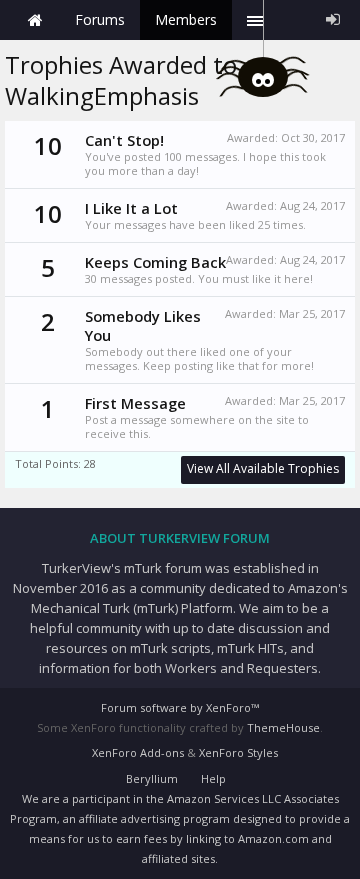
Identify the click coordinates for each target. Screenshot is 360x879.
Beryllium (152, 778)
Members (186, 19)
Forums (100, 19)
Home (35, 20)
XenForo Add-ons (138, 752)
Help (213, 778)
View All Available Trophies (263, 468)
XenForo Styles (238, 752)
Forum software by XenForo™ (180, 707)
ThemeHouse (283, 727)
